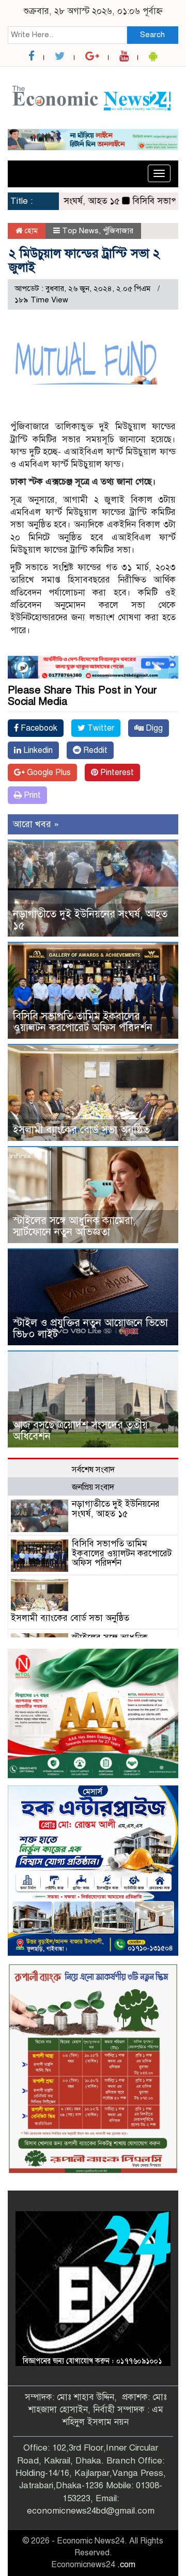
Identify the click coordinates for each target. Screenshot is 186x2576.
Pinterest (116, 772)
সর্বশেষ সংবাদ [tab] (93, 1470)
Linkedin (37, 750)
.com (126, 2565)
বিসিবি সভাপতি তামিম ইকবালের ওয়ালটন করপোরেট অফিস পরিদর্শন (83, 1022)
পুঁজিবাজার (118, 231)
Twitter (100, 728)
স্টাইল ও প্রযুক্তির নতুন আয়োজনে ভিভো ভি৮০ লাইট (90, 1329)
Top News (80, 231)
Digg (153, 728)
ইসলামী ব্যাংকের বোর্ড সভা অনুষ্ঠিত (81, 1130)
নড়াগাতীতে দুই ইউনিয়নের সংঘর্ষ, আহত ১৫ (90, 920)
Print (31, 795)
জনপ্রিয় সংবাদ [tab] (93, 1487)
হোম (30, 231)
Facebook (38, 728)
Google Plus (48, 772)
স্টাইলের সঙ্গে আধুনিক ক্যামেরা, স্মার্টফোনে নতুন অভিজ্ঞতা (74, 1226)
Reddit (94, 750)
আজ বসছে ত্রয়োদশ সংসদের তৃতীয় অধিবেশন (80, 1431)
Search (152, 35)
